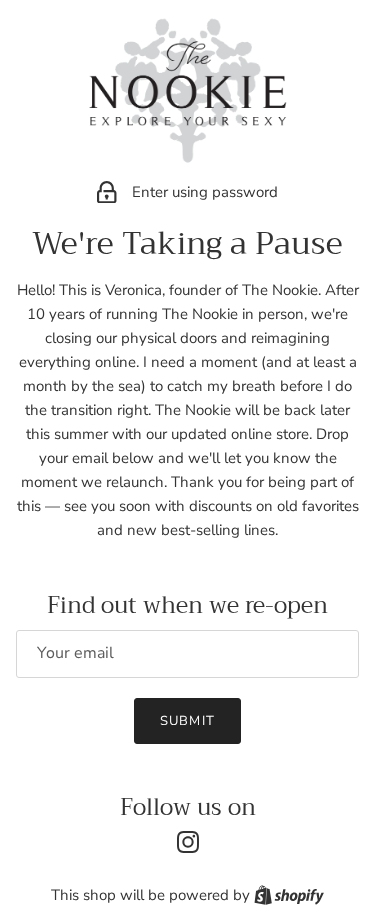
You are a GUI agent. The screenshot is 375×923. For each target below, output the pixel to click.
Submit (187, 721)
